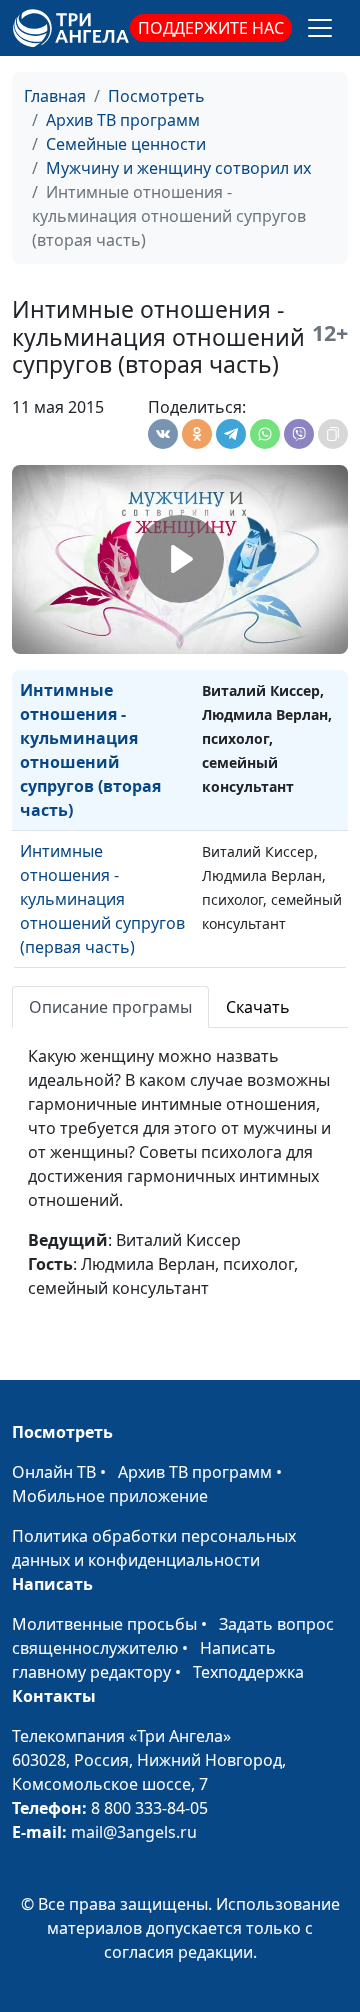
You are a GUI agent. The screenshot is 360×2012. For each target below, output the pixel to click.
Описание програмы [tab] (110, 1007)
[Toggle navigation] (320, 28)
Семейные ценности (126, 144)
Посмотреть (156, 96)
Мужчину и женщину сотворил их (178, 168)
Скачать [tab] (258, 1007)
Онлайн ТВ (54, 1472)
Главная (55, 96)
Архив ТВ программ (123, 120)
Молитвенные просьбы (104, 1624)
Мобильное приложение (110, 1496)
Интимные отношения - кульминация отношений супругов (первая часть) (102, 899)
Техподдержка (248, 1672)
